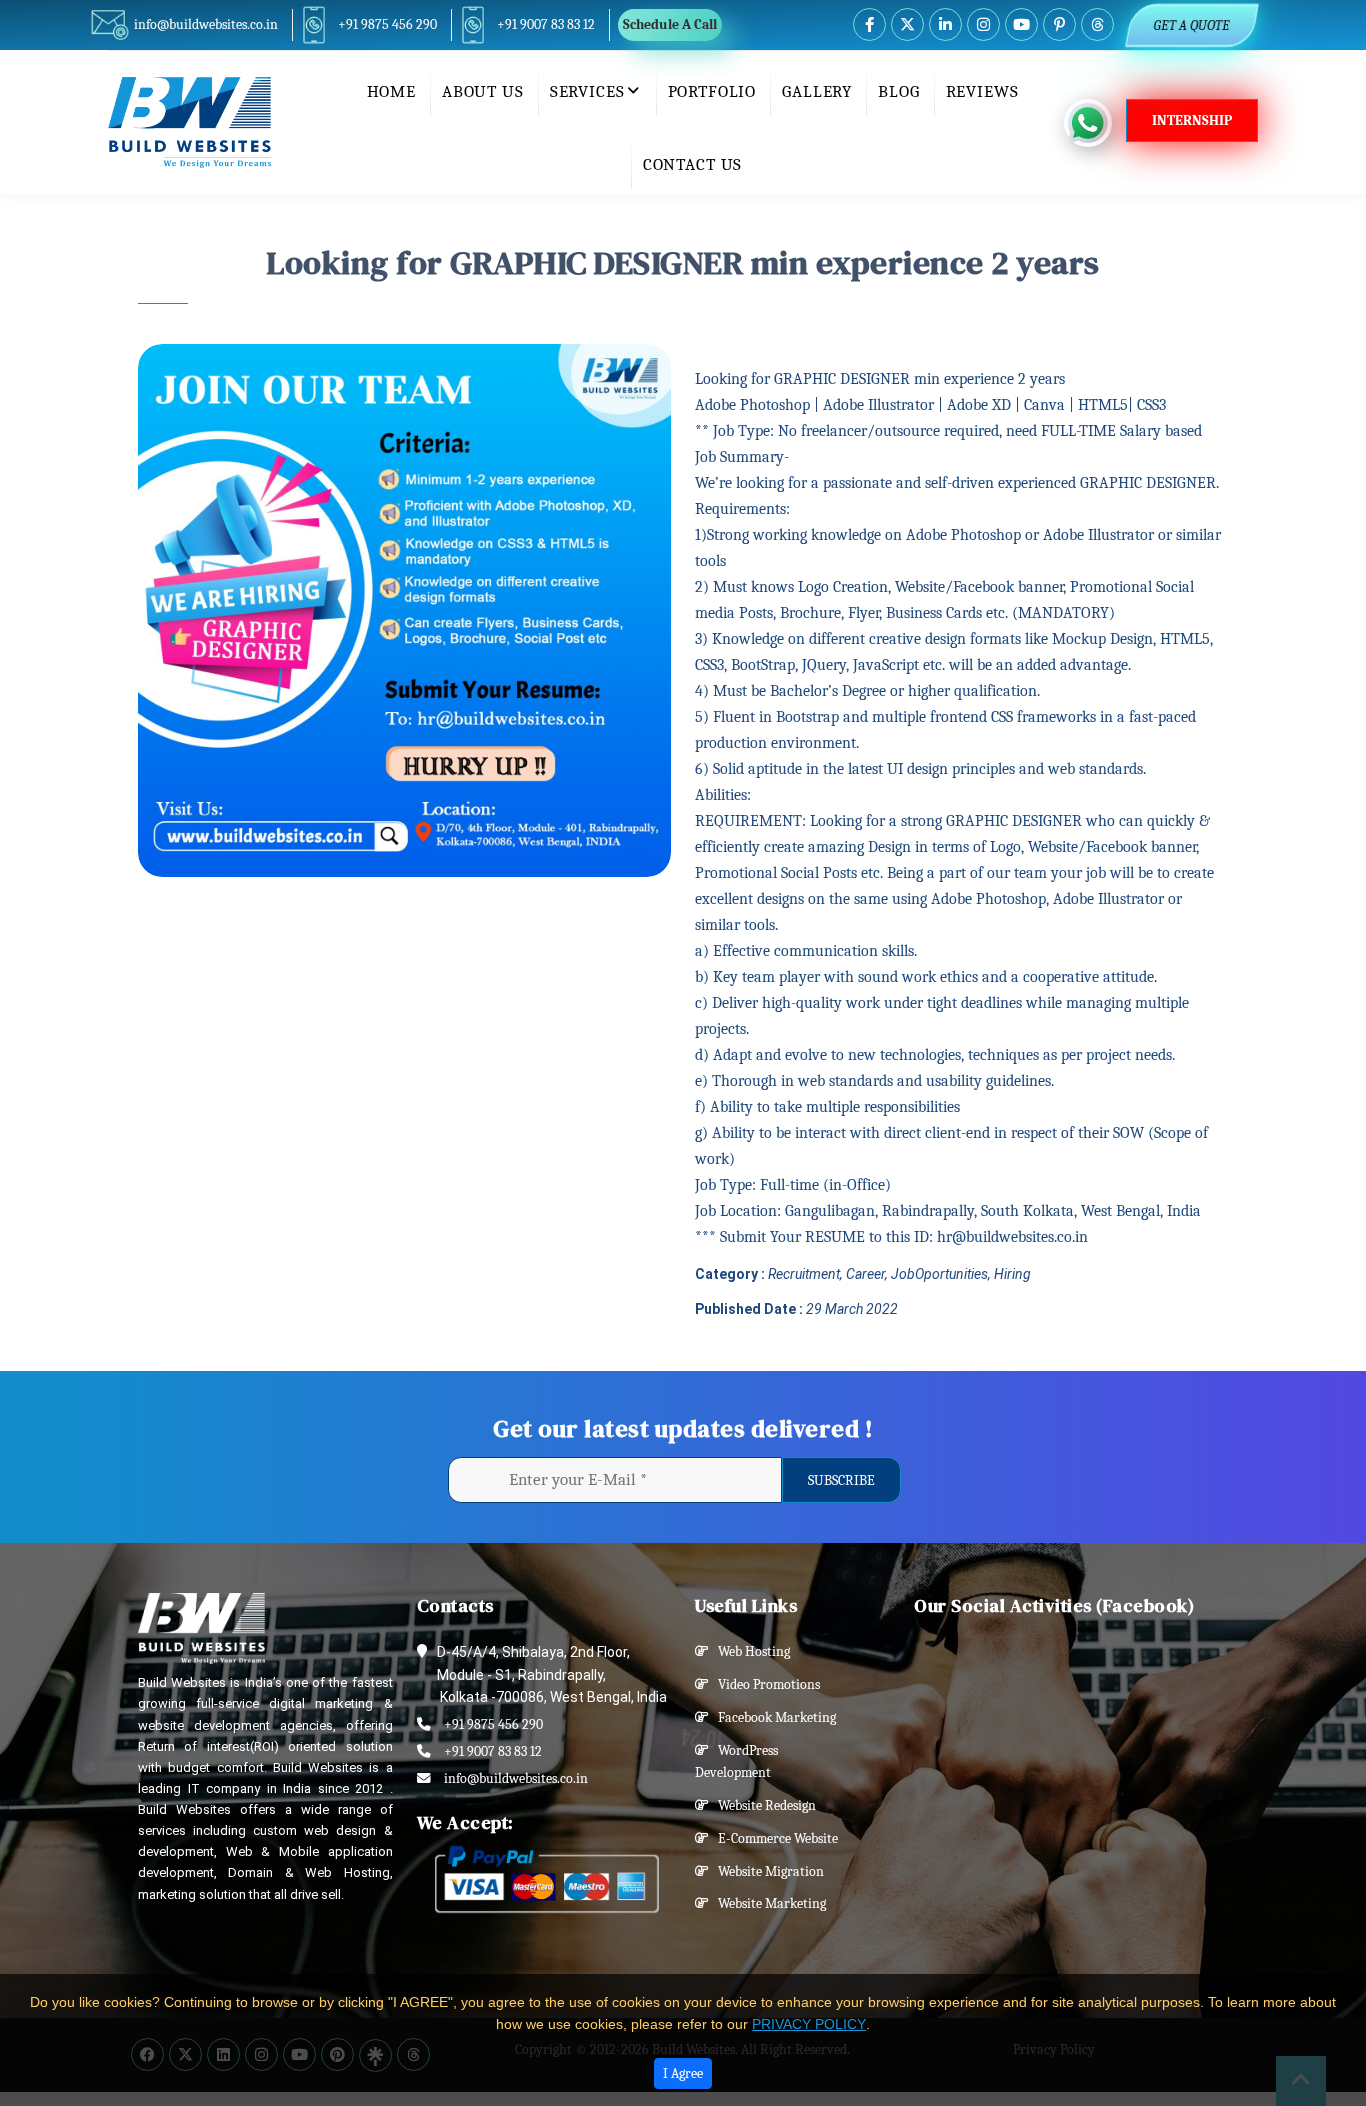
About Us (483, 91)
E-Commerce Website (773, 1838)
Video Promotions (764, 1684)
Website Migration (766, 1871)
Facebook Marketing (772, 1717)
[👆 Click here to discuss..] (1095, 123)
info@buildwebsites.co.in (206, 24)
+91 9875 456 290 (387, 24)
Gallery (817, 91)
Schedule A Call (670, 24)
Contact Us (693, 164)
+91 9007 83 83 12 (546, 24)
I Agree (683, 2073)
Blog (898, 91)
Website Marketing (767, 1903)
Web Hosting (749, 1651)
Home (391, 91)
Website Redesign (762, 1805)
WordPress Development (736, 1761)
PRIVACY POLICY (809, 2024)
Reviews (982, 91)
